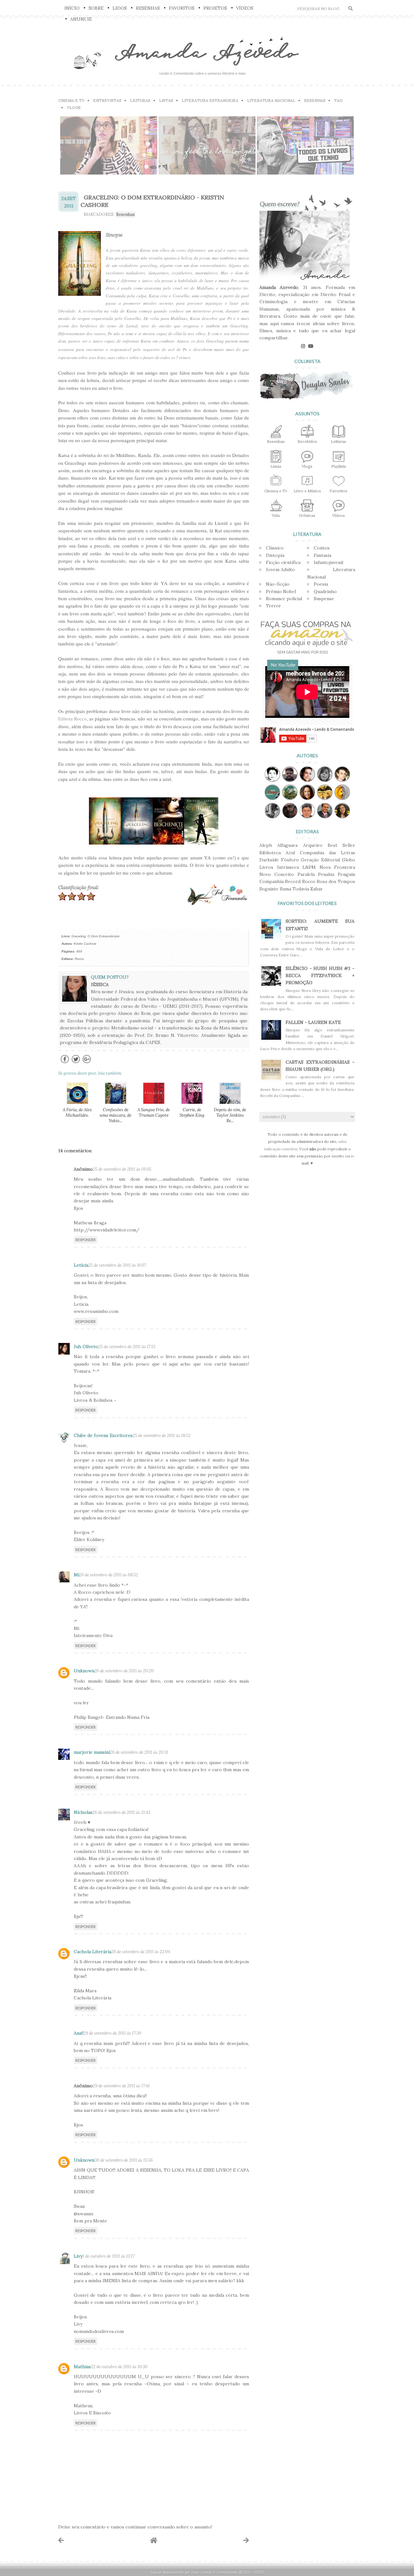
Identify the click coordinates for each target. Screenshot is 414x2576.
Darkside (269, 860)
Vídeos (245, 8)
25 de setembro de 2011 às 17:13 (127, 1347)
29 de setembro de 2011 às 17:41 (121, 2086)
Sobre (96, 8)
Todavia (301, 889)
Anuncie (81, 19)
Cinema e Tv (276, 491)
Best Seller (341, 845)
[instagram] (303, 346)
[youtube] (311, 346)
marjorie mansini (92, 1752)
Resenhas (148, 8)
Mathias (82, 2367)
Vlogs (74, 107)
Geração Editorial (320, 860)
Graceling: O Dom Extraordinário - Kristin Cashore (152, 201)
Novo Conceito (277, 874)
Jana (195, 2572)
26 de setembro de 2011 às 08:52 (109, 1575)
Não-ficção (278, 584)
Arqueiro (313, 845)
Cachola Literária (93, 1952)
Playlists (339, 466)
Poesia (321, 584)
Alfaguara (287, 845)
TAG (338, 100)
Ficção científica (283, 562)
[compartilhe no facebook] (65, 1063)
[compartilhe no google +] (87, 1063)
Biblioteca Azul (277, 853)
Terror (273, 606)
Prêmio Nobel (281, 591)
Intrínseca (288, 867)
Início (72, 8)
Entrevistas (107, 100)
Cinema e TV (71, 100)
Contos (322, 548)
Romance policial (284, 599)
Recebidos (307, 441)
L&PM (309, 867)
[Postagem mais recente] (61, 2540)
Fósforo (290, 860)
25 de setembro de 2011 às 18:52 (162, 1436)
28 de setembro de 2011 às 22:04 (141, 1952)
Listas (166, 100)
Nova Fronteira (338, 867)
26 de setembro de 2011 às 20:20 (124, 1671)
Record (293, 881)
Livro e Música (307, 491)
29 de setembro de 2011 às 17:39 (112, 2033)
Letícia (81, 1265)
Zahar (316, 889)
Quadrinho (325, 591)
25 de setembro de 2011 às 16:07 (117, 1265)
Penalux (326, 874)
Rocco (309, 881)
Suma (285, 889)
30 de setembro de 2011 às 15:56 (124, 2160)
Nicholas (83, 1812)
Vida (276, 515)
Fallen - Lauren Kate (313, 1022)
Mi (76, 1575)
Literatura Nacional (271, 100)
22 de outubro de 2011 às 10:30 (119, 2367)
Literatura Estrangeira (210, 100)
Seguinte (269, 889)
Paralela (306, 874)
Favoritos (182, 8)
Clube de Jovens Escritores (103, 1435)
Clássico (275, 548)
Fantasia (322, 555)
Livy (78, 2256)
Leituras (140, 100)
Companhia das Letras (327, 853)
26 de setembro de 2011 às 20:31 (139, 1752)
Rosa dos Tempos (336, 881)
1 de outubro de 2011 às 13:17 (109, 2256)
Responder (86, 1240)
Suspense (324, 599)
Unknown (84, 1671)
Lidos (120, 8)
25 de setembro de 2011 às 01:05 (122, 1169)
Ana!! (79, 2033)
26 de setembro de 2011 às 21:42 (121, 1812)
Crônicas (307, 515)
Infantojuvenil (328, 562)
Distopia (275, 555)
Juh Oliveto (86, 1347)
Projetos (215, 8)
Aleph (266, 845)
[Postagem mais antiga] (246, 2540)
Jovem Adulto (280, 569)
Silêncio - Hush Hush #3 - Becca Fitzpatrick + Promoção (320, 976)
